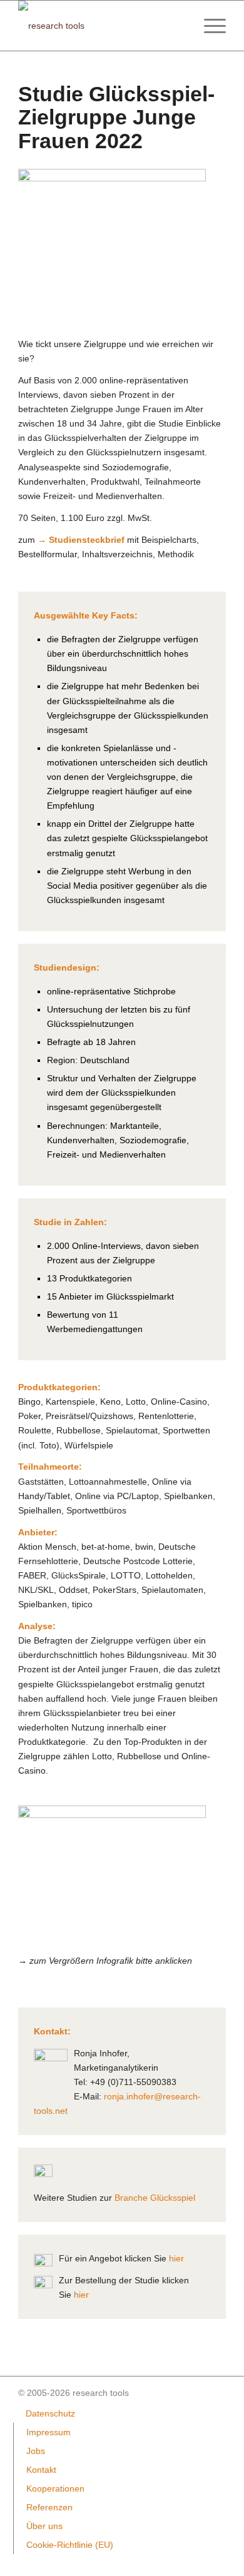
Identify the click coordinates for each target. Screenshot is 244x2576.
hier (176, 2258)
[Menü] (209, 26)
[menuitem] (209, 26)
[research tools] (101, 26)
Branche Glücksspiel (155, 2198)
